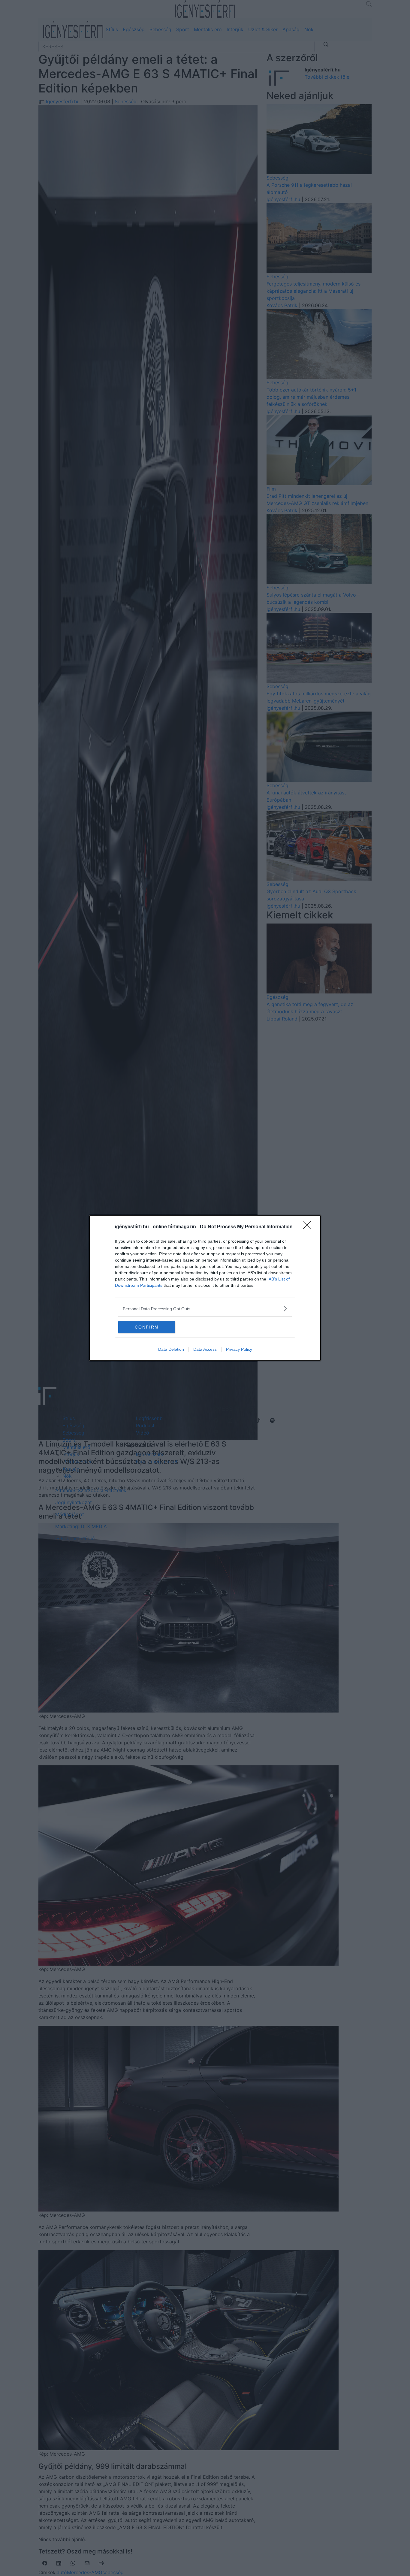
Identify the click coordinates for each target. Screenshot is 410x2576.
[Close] (309, 1227)
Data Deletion (171, 1349)
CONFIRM (147, 1327)
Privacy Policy (239, 1349)
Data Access (205, 1349)
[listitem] (205, 1309)
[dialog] (205, 1288)
